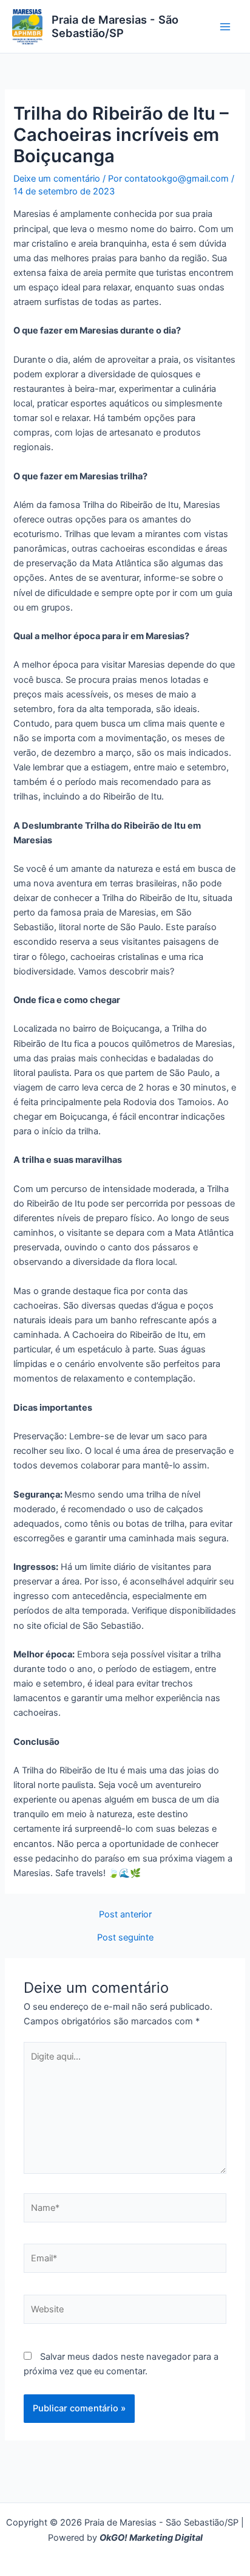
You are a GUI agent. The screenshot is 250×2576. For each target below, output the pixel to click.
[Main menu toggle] (225, 27)
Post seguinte (125, 1938)
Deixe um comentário (57, 179)
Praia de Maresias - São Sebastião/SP (115, 26)
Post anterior (125, 1915)
